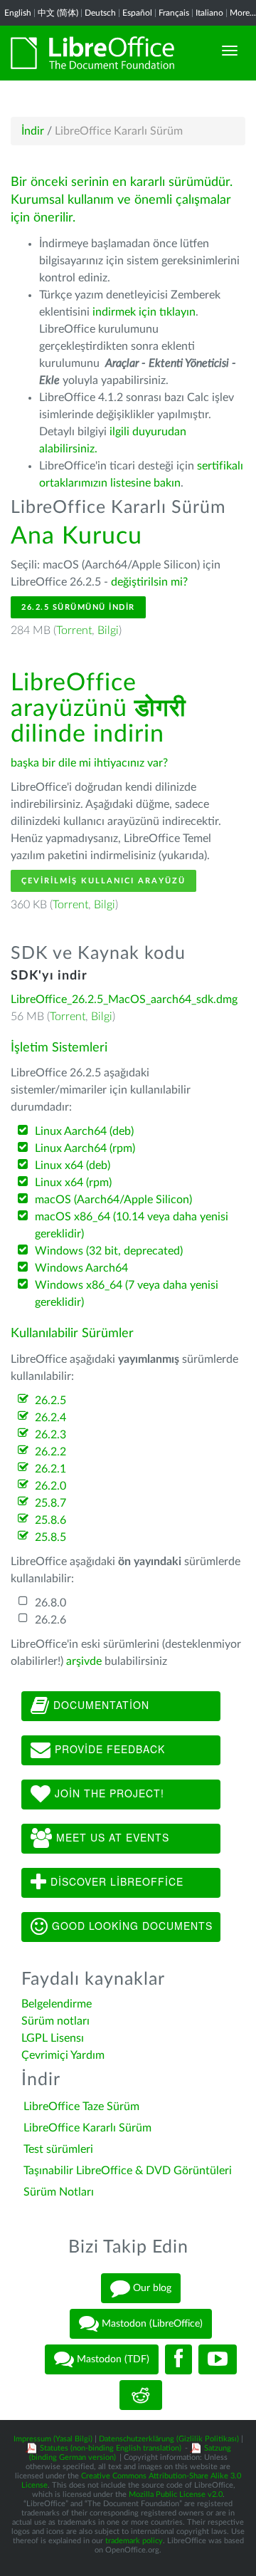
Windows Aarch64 (81, 1268)
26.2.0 (50, 1486)
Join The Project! (108, 1792)
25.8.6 (50, 1520)
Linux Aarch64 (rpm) (85, 1148)
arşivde (84, 1661)
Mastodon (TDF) (112, 2359)
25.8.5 (50, 1537)
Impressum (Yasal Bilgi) (53, 2439)
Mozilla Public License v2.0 (176, 2494)
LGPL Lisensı (53, 2038)
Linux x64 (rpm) (73, 1183)
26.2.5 (50, 1401)
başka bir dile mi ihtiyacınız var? (89, 763)
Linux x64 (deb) (73, 1165)
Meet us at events (111, 1837)
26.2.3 (50, 1435)
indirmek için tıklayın (144, 312)
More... (243, 13)
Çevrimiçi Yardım (63, 2055)
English (18, 13)
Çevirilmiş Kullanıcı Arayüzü (103, 881)
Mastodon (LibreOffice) (151, 2324)
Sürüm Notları (59, 2192)
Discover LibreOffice (115, 1881)
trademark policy (134, 2541)
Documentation (100, 1704)
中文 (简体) (58, 13)
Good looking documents (130, 1925)
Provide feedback (108, 1748)
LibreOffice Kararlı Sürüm (87, 2128)
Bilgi (108, 630)
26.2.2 (50, 1452)
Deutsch (100, 13)
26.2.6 (50, 1620)
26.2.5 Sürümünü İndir (78, 607)
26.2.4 (50, 1418)
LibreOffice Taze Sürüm (81, 2107)
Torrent (74, 630)
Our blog (151, 2288)
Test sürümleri (58, 2149)
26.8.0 (50, 1603)
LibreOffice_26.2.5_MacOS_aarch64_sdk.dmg (124, 999)
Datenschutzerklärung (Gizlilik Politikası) (169, 2439)
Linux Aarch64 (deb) (84, 1131)
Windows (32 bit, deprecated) (109, 1251)
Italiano (209, 13)
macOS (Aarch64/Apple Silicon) (113, 1200)
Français (174, 13)
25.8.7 (50, 1503)
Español (137, 13)
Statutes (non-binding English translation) (111, 2448)
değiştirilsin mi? (149, 582)
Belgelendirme (57, 2004)
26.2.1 (50, 1469)
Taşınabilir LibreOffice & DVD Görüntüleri (128, 2171)
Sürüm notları (55, 2021)
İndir (33, 131)
